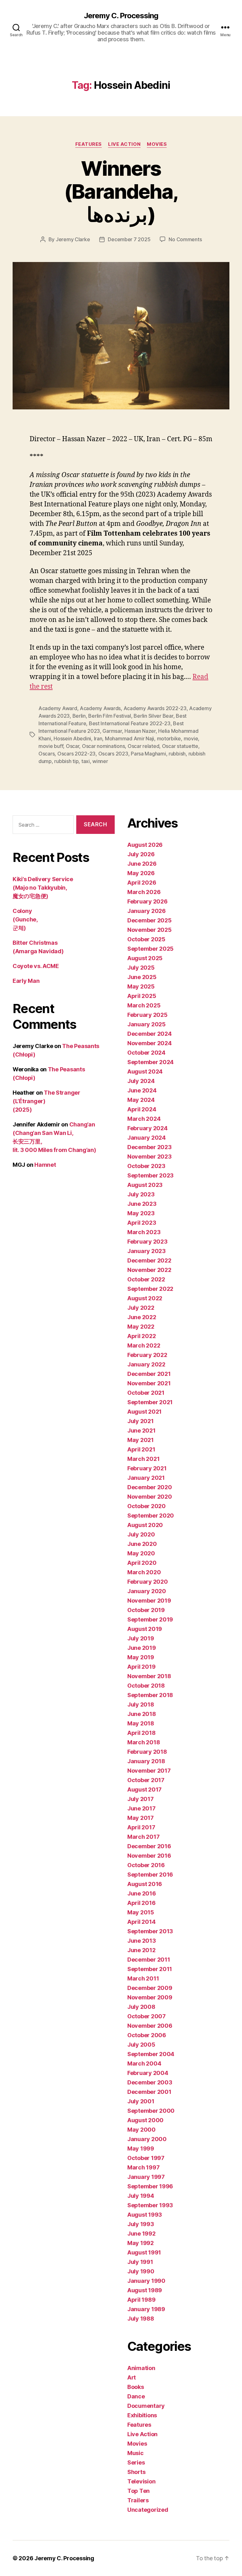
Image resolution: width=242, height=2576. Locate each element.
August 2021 (144, 1412)
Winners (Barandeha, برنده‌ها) (121, 191)
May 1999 (141, 2149)
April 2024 (142, 1109)
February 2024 (147, 1128)
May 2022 (141, 1327)
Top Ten (138, 2491)
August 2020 (145, 1525)
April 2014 (141, 1922)
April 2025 (142, 996)
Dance (136, 2396)
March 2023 (144, 1232)
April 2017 (141, 1827)
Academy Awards (100, 708)
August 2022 (145, 1298)
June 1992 (141, 2234)
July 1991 (140, 2262)
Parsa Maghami (148, 754)
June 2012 (141, 1950)
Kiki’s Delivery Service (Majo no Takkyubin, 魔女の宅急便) (43, 888)
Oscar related (144, 746)
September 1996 (150, 2186)
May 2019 (141, 1657)
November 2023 (150, 1157)
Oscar (73, 746)
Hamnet (45, 1165)
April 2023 (142, 1223)
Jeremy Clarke (73, 239)
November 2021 (149, 1383)
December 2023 (150, 1147)
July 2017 (141, 1799)
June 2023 (142, 1204)
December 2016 (149, 1846)
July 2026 (141, 854)
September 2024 (150, 1062)
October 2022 (146, 1279)
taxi (86, 761)
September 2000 (151, 2111)
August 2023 (145, 1185)
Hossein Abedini (72, 738)
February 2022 (147, 1355)
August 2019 (145, 1629)
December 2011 (149, 1960)
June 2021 (141, 1430)
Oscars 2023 (113, 754)
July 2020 (141, 1534)
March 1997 (143, 2167)
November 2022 (149, 1270)
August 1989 (145, 2290)
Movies (157, 144)
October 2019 (146, 1610)
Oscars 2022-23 (76, 754)
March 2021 (143, 1459)
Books (136, 2387)
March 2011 (143, 1978)
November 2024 (150, 1043)
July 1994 (141, 2196)
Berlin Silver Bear (153, 716)
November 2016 (149, 1856)
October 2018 (146, 1686)
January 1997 (146, 2177)
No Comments (185, 239)
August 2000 (145, 2120)
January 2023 (147, 1251)
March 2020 (144, 1572)
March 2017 (143, 1837)
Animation (141, 2368)
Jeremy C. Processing (121, 16)
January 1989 (146, 2309)
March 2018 (144, 1742)
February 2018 (147, 1752)
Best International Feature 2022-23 (130, 723)
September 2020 (151, 1516)
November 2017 (149, 1771)
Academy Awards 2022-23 (155, 708)
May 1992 (141, 2243)
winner (100, 761)
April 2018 (141, 1733)
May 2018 (141, 1723)
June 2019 (142, 1648)
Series (136, 2462)
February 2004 (148, 2073)
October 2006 (147, 2035)
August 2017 (144, 1790)
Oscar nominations (103, 746)
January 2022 (146, 1364)
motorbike (169, 738)
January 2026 (147, 911)
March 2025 (144, 1005)
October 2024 (146, 1053)
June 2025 (142, 977)
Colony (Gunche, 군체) (25, 919)
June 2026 (142, 864)
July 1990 (141, 2271)
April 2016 (141, 1903)
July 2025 (141, 968)
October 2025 (146, 939)
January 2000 (147, 2139)
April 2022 (141, 1336)
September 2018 (150, 1695)
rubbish (177, 754)
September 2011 (150, 1969)
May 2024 (141, 1100)
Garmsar (112, 731)
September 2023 (150, 1175)
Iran (98, 738)
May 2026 (141, 873)
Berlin (79, 716)
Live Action (124, 144)
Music (135, 2453)
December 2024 (150, 1034)
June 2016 (142, 1893)
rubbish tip (66, 761)
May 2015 (141, 1912)
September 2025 (150, 949)
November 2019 (149, 1601)
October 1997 (146, 2158)
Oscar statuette (180, 746)
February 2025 (147, 1015)
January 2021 (146, 1478)
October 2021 (146, 1393)
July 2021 (141, 1421)
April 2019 (141, 1667)
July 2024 (141, 1081)
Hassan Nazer (140, 731)
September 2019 (150, 1619)
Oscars (46, 754)
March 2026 (144, 892)
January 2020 (147, 1591)
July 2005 (141, 2045)
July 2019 (141, 1638)
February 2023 (147, 1242)
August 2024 (145, 1071)
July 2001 (141, 2101)
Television (141, 2481)
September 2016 (150, 1875)
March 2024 (144, 1119)
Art (132, 2377)
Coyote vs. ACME (36, 966)
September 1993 (150, 2205)
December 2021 (149, 1374)
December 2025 (150, 920)
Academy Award (58, 708)
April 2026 (142, 883)
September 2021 (150, 1402)
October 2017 (146, 1780)
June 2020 (142, 1544)
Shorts (136, 2472)
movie (191, 738)
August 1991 (144, 2252)
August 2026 (145, 845)
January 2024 (147, 1138)
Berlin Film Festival (110, 716)
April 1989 (141, 2300)
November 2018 (149, 1676)
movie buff (51, 746)
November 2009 (150, 1997)
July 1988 (141, 2319)
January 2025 (147, 1024)
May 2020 (141, 1553)
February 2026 (147, 901)
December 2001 (149, 2092)
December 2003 (150, 2082)
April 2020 (142, 1563)
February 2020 (148, 1582)
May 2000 (141, 2130)
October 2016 (146, 1865)
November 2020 (150, 1497)
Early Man (26, 981)
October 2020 (147, 1506)
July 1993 (141, 2224)
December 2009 (150, 1988)
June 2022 (142, 1317)
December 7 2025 (129, 239)
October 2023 (146, 1166)
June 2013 (142, 1941)
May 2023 (141, 1213)
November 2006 (150, 2026)
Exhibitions (142, 2415)
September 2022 (150, 1289)
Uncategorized (148, 2510)
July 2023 (141, 1194)
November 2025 (150, 930)
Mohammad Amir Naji (130, 738)
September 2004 (151, 2054)
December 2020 (150, 1487)
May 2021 (141, 1440)
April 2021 (141, 1449)
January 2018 (146, 1761)
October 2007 (147, 2016)
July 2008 (141, 2007)
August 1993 (145, 2215)
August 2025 (145, 958)
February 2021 (147, 1468)
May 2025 (141, 986)
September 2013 (150, 1931)
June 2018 (142, 1714)
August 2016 (145, 1884)
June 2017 (141, 1808)
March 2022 (144, 1345)
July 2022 (141, 1308)
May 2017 (141, 1818)
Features (89, 144)
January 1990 (146, 2281)
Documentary (146, 2406)
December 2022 (149, 1260)
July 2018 (141, 1704)
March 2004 (144, 2063)
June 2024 (142, 1090)
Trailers (138, 2500)
